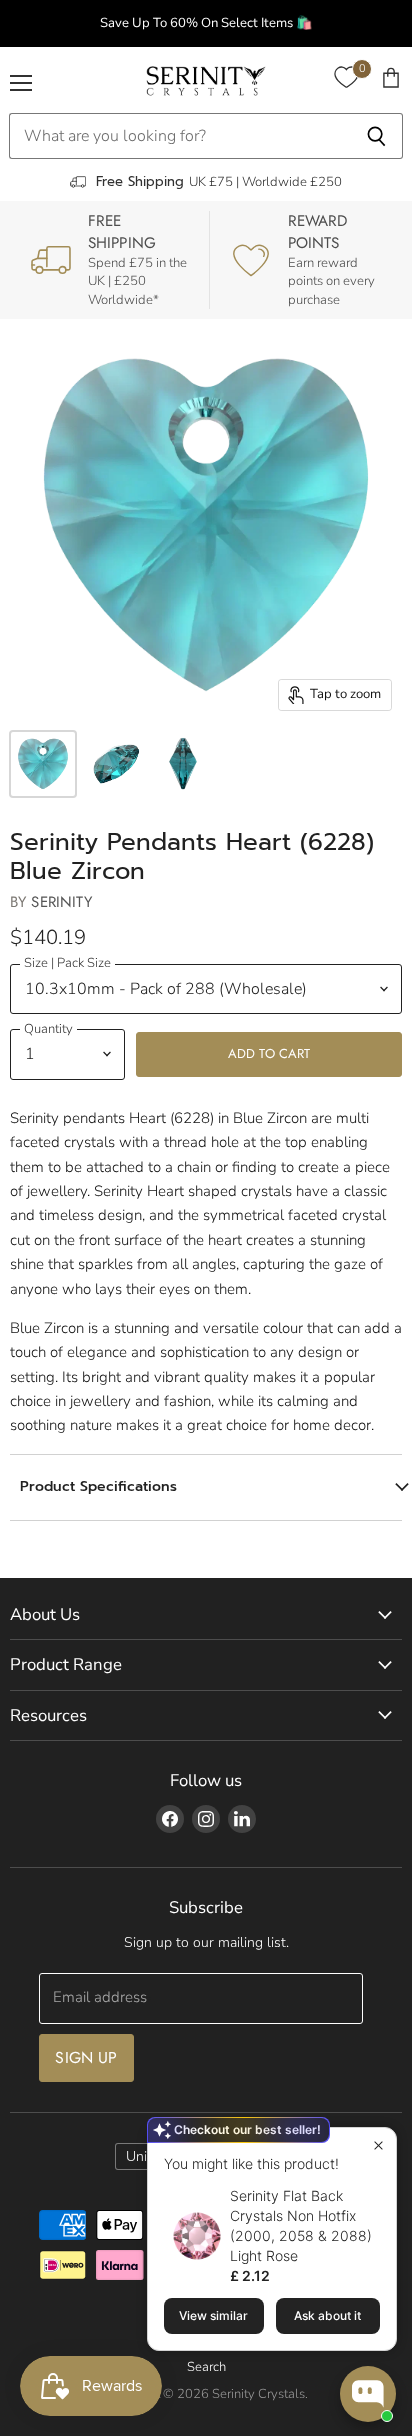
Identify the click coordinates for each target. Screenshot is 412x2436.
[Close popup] (378, 2145)
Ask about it (327, 2315)
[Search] (376, 136)
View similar (213, 2315)
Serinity (61, 902)
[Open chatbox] (368, 2394)
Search (206, 2367)
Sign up (86, 2057)
